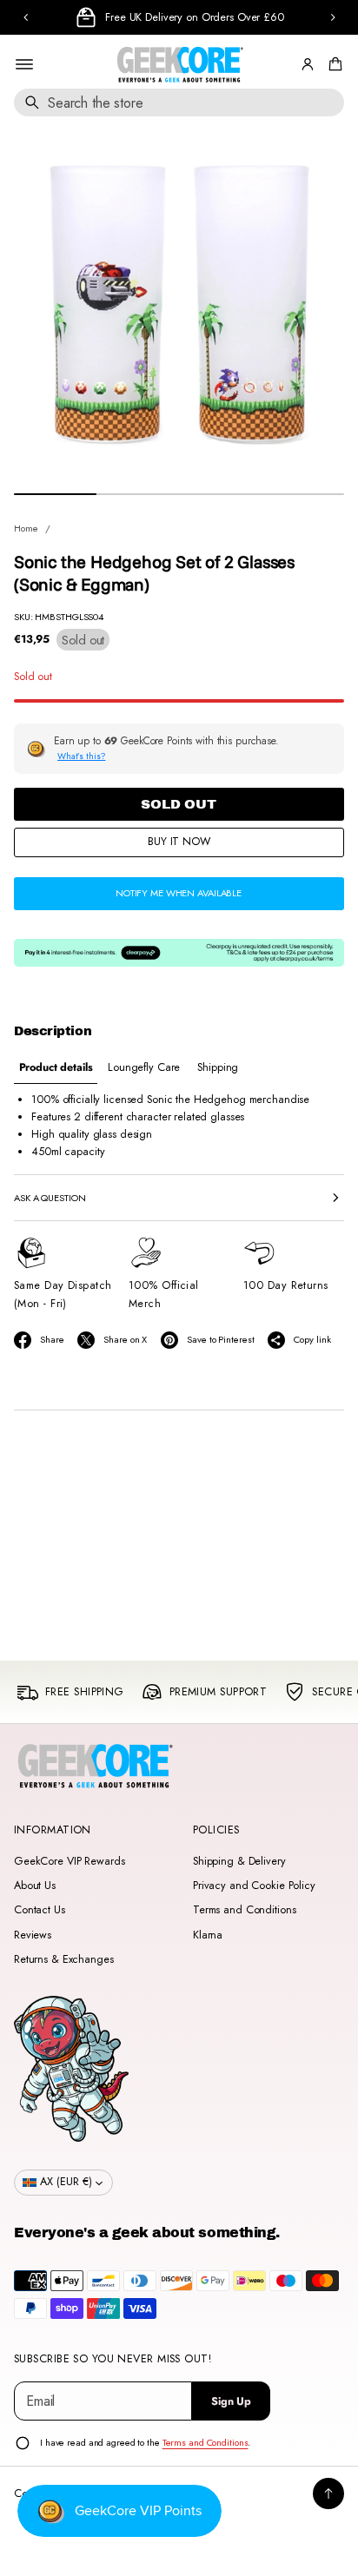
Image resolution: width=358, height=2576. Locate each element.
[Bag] (333, 64)
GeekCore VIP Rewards (69, 1861)
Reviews (33, 1935)
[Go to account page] (308, 64)
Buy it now (179, 842)
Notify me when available (179, 893)
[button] (333, 64)
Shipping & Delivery (239, 1861)
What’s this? (82, 756)
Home (26, 528)
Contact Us (40, 1910)
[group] (56, 1068)
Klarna (208, 1935)
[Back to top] (328, 2493)
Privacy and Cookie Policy (254, 1886)
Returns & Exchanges (64, 1959)
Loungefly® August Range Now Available (200, 17)
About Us (35, 1886)
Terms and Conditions (244, 1910)
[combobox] (179, 102)
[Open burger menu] (24, 64)
